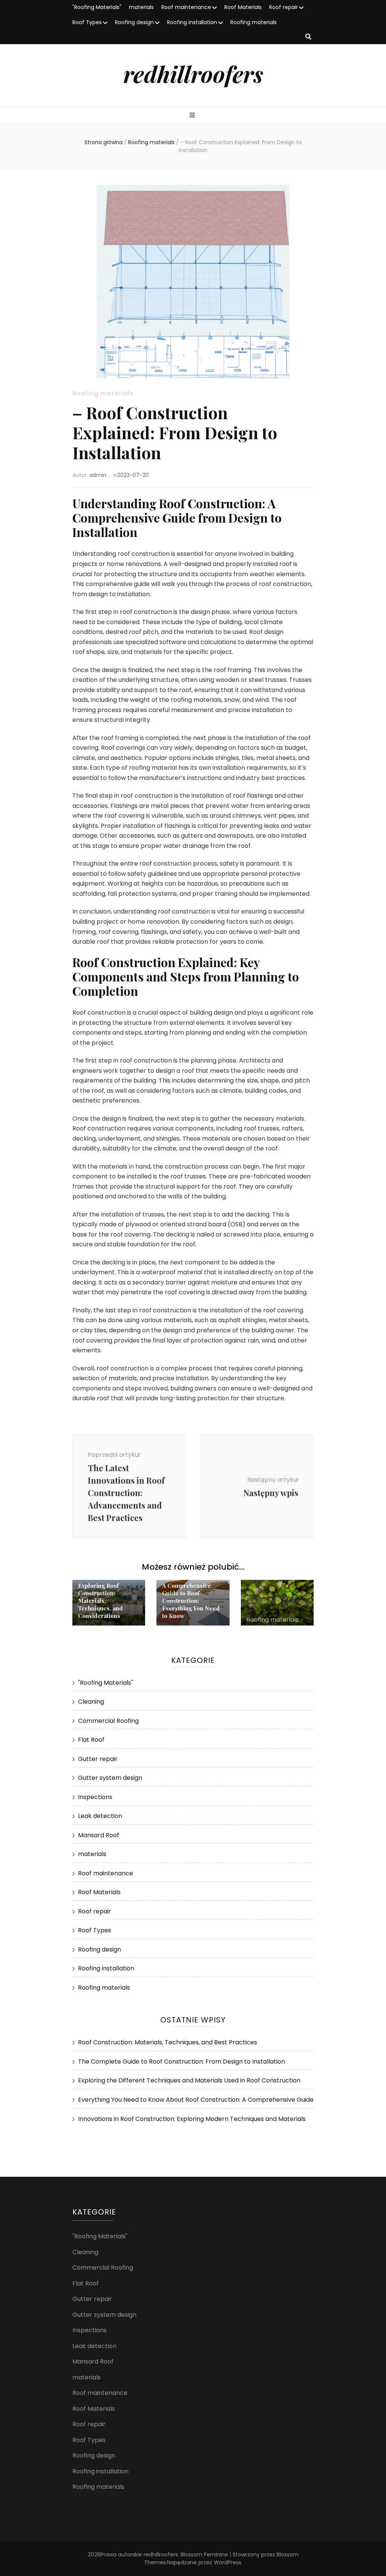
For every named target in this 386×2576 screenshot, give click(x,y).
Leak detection (100, 1816)
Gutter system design (110, 1778)
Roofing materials (254, 22)
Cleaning (91, 1702)
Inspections (95, 1797)
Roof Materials (243, 7)
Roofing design (134, 22)
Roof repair (283, 7)
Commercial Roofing (108, 1721)
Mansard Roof (99, 1835)
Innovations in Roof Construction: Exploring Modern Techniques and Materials (192, 2119)
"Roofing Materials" (97, 7)
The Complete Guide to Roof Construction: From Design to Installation (182, 2062)
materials (141, 7)
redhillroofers (193, 74)
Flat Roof (91, 1740)
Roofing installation (192, 22)
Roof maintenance (186, 7)
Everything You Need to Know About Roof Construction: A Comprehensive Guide (196, 2100)
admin (98, 475)
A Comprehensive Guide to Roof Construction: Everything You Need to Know (191, 1601)
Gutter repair (98, 1759)
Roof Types (87, 22)
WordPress (227, 2562)
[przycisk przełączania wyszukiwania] (308, 37)
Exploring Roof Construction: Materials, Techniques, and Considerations (100, 1601)
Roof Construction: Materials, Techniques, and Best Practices (168, 2042)
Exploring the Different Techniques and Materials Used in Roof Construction (189, 2080)
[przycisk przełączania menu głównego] (193, 116)
